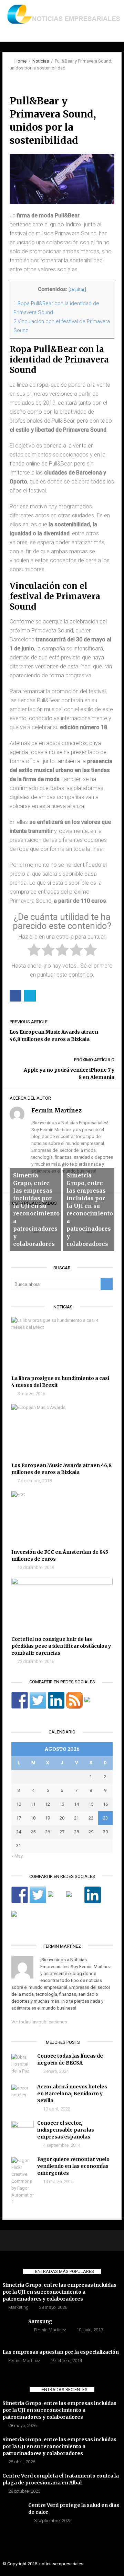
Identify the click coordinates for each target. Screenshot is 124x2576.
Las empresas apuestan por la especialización (61, 2352)
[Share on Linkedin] (93, 1895)
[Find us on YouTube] (93, 1705)
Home (20, 61)
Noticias (41, 61)
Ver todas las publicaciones (39, 2022)
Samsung (40, 2321)
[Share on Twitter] (38, 1895)
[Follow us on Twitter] (38, 1700)
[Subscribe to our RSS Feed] (74, 1700)
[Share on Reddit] (56, 1900)
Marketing (18, 2307)
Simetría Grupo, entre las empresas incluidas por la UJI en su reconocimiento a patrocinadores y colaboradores (59, 2292)
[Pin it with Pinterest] (74, 1900)
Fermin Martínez (50, 2330)
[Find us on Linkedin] (56, 1700)
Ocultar (77, 289)
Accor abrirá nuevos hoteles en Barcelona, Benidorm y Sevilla (72, 2094)
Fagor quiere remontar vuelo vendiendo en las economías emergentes (73, 2166)
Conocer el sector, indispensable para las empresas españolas (66, 2130)
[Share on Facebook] (20, 1895)
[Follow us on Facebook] (20, 1700)
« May (17, 1856)
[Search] (107, 1284)
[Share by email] (20, 1919)
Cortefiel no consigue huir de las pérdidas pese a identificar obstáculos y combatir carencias (61, 1646)
